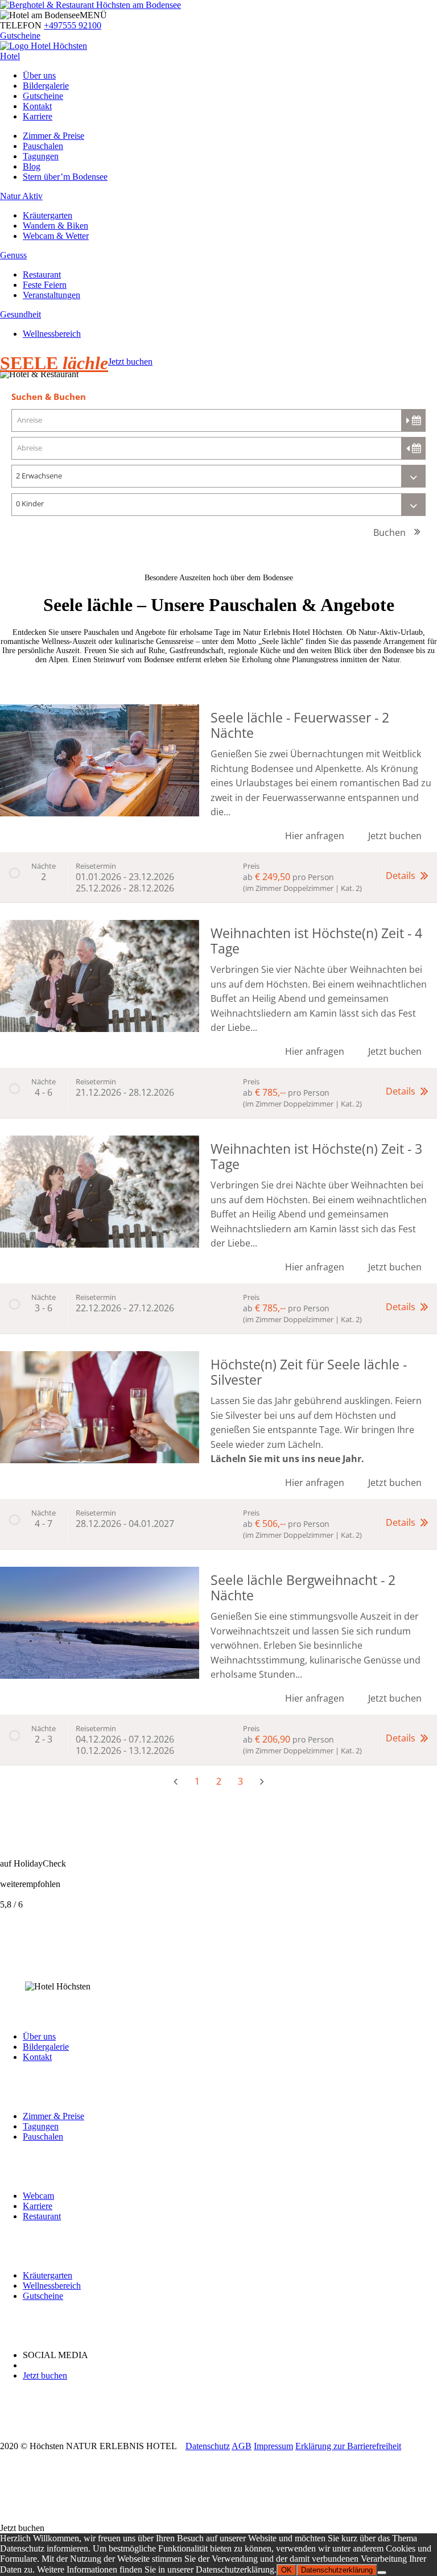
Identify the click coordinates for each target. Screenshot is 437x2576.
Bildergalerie (46, 86)
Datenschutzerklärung (337, 2570)
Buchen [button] (389, 532)
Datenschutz (208, 2446)
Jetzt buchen (130, 362)
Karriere (38, 116)
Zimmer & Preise (53, 136)
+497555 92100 (73, 25)
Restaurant (42, 274)
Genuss (13, 255)
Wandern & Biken (55, 226)
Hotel (10, 56)
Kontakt (37, 106)
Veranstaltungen (51, 295)
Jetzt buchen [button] (395, 836)
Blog (32, 166)
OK (286, 2570)
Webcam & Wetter (56, 236)
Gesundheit (20, 314)
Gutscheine (20, 36)
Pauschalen (43, 146)
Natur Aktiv (21, 196)
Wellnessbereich (52, 334)
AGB (242, 2446)
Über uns (39, 75)
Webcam (38, 2196)
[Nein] (382, 2573)
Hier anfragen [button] (315, 836)
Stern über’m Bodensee (65, 177)
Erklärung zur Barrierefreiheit (348, 2446)
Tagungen (41, 156)
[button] (218, 877)
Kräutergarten (48, 215)
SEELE (54, 363)
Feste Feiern (45, 285)
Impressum (273, 2446)
